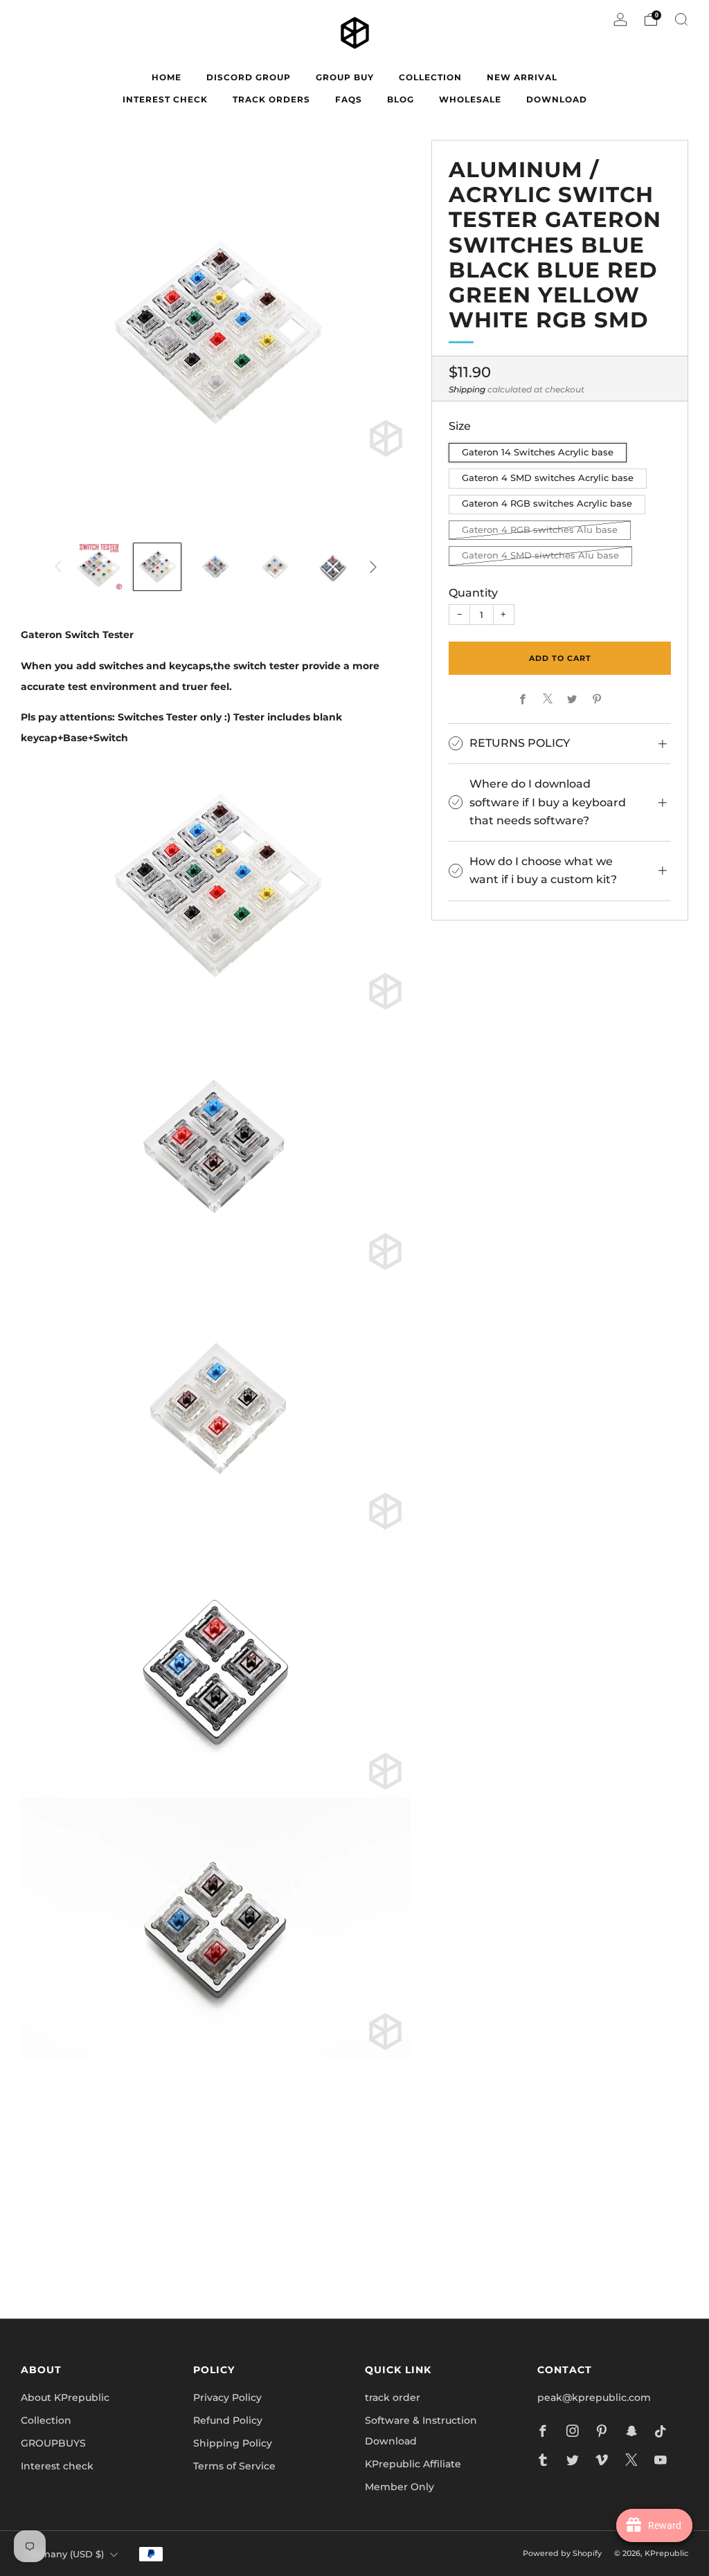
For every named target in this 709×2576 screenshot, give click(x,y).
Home (167, 77)
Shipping (467, 389)
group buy (345, 77)
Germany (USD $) (64, 2554)
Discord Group (249, 77)
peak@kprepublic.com (594, 2397)
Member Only (400, 2487)
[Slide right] (373, 567)
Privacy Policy (227, 2397)
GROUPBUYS (53, 2443)
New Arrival (522, 77)
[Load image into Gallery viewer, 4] (274, 567)
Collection (46, 2420)
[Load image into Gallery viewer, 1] (98, 567)
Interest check (165, 99)
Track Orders (271, 99)
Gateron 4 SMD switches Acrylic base (548, 478)
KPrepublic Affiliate (413, 2464)
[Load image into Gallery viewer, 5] (333, 567)
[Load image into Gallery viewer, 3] (215, 567)
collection (430, 77)
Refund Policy (228, 2420)
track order (393, 2397)
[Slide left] (58, 567)
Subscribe (521, 2248)
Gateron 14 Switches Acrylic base (538, 452)
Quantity (473, 592)
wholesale (470, 99)
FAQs (349, 99)
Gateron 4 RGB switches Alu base (540, 530)
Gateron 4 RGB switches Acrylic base (547, 504)
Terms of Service (234, 2466)
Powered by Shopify (562, 2553)
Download (557, 99)
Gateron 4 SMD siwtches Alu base (540, 555)
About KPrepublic (65, 2397)
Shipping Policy (233, 2443)
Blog (401, 99)
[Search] (681, 19)
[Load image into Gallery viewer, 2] (157, 567)
